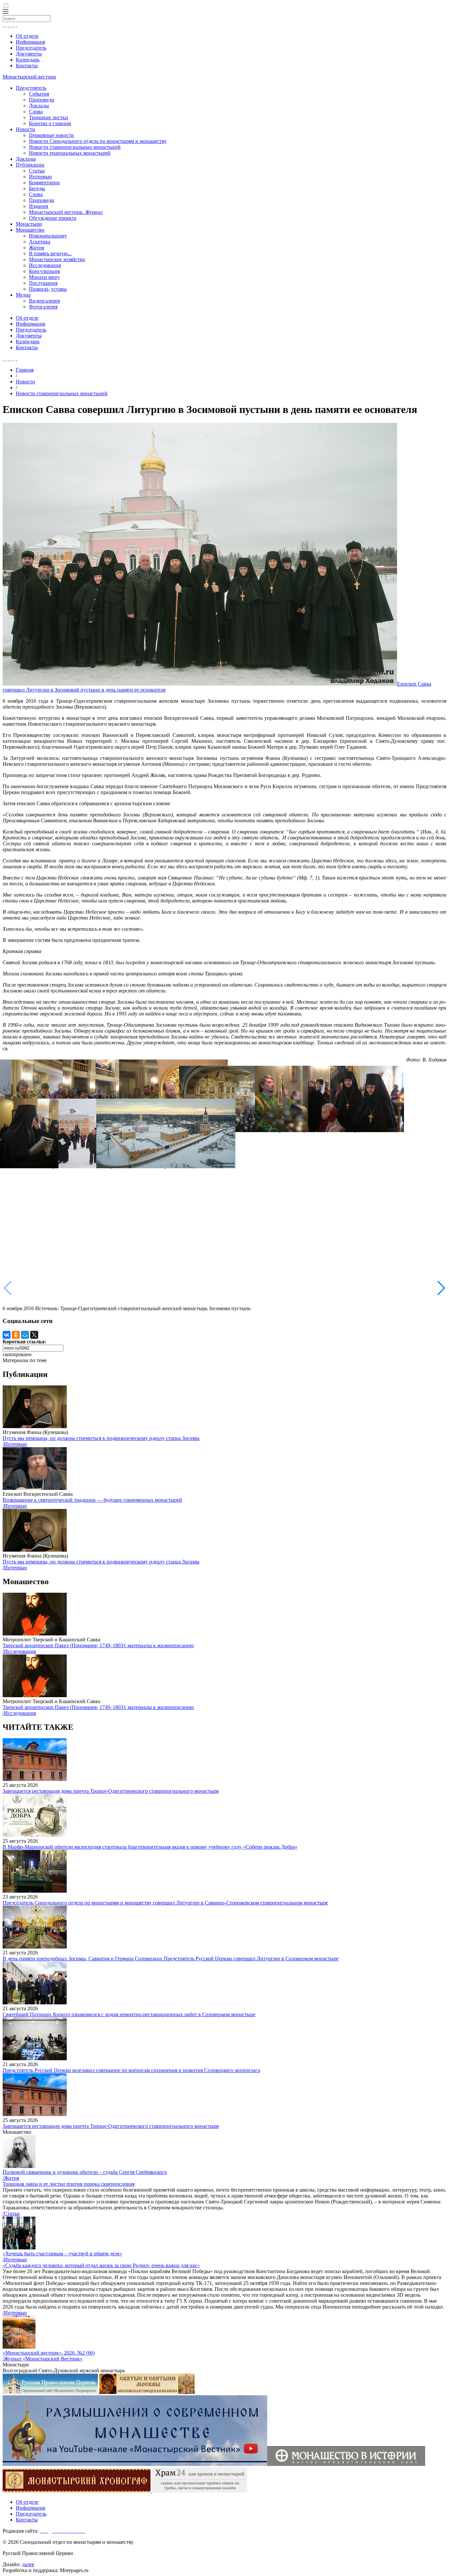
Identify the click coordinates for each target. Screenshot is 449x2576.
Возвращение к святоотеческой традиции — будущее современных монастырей (92, 1500)
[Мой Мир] (25, 1335)
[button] (441, 1288)
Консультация (44, 271)
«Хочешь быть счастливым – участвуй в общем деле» (62, 2254)
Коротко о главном (50, 123)
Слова (36, 112)
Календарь (28, 60)
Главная (25, 370)
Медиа (23, 295)
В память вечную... (50, 253)
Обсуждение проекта (53, 218)
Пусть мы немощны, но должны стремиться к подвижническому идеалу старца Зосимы (101, 1438)
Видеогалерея (44, 301)
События (39, 94)
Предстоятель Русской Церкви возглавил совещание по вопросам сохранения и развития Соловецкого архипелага (131, 2070)
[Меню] (6, 12)
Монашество (30, 230)
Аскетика (40, 242)
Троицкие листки (48, 117)
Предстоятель (31, 88)
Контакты (27, 66)
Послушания (43, 283)
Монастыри (29, 224)
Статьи (37, 171)
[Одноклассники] (16, 1335)
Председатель (31, 48)
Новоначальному (48, 236)
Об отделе (27, 36)
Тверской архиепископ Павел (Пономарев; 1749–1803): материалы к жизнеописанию (98, 1645)
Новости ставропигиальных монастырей (75, 147)
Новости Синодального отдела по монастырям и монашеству (98, 141)
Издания (38, 206)
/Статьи (11, 2213)
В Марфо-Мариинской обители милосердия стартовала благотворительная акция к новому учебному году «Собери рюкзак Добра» (150, 1847)
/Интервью (15, 1444)
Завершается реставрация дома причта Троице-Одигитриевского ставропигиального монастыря (111, 1791)
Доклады (39, 106)
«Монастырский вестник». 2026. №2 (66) (49, 2353)
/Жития (11, 2178)
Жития (36, 248)
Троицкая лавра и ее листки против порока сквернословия (69, 2184)
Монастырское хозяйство (57, 259)
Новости (25, 129)
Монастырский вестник (29, 77)
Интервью (40, 177)
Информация (30, 42)
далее (28, 2564)
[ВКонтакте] (7, 1335)
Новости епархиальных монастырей (70, 153)
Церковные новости (51, 135)
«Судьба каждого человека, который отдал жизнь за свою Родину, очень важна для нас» (101, 2265)
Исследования (45, 265)
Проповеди (42, 100)
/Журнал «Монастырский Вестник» (43, 2359)
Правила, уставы (48, 289)
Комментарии (44, 182)
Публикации (30, 165)
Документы (29, 54)
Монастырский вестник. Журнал (66, 212)
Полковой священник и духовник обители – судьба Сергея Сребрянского (85, 2172)
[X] (34, 1335)
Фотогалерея (43, 307)
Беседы (37, 188)
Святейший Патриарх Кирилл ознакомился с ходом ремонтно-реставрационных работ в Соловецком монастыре (129, 2014)
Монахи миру (44, 277)
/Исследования (19, 1651)
